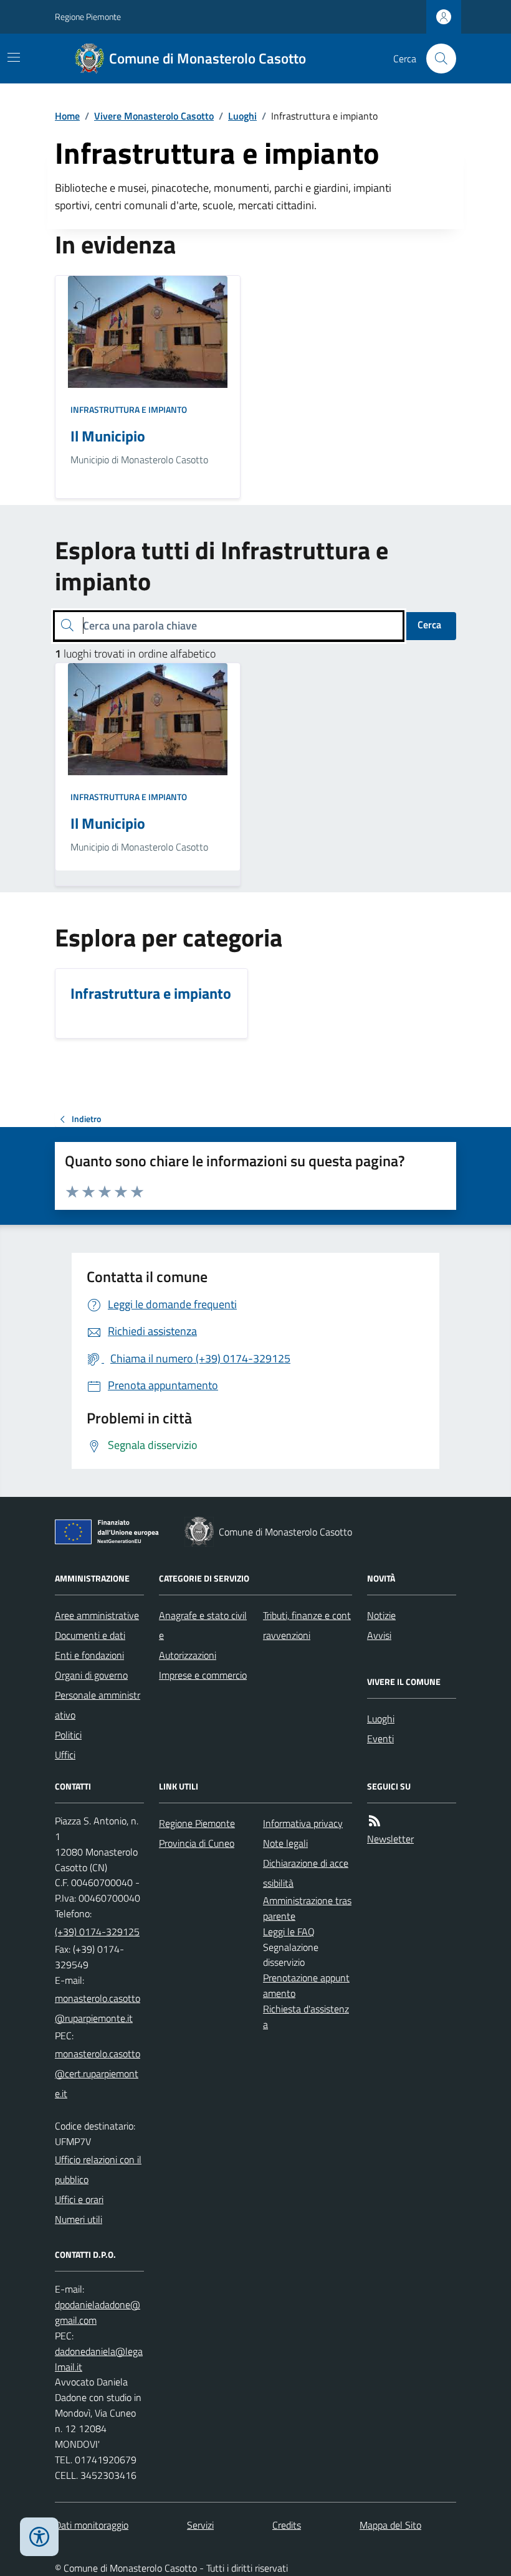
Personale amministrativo (98, 1705)
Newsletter (390, 1839)
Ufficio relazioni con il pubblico (98, 2169)
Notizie (381, 1615)
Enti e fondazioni (89, 1655)
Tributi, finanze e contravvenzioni (307, 1625)
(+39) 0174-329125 (97, 1932)
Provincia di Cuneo (197, 1843)
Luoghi (242, 116)
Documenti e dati (90, 1635)
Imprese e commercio (203, 1675)
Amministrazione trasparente (307, 1908)
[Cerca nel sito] (436, 59)
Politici (68, 1735)
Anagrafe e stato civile (203, 1625)
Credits (287, 2525)
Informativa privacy (303, 1823)
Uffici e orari (79, 2199)
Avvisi (379, 1635)
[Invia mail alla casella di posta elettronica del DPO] (99, 2313)
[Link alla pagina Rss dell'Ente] (375, 1821)
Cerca (429, 625)
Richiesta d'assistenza (306, 2017)
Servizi (200, 2525)
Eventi (380, 1739)
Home (67, 116)
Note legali (285, 1843)
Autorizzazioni (188, 1655)
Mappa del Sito (390, 2525)
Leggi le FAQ (289, 1932)
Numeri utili (79, 2219)
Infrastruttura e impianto (129, 409)
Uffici (65, 1755)
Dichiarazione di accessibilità (306, 1873)
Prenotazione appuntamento (306, 1985)
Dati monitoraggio (92, 2525)
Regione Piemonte (88, 17)
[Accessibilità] (39, 2537)
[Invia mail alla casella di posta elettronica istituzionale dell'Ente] (99, 2008)
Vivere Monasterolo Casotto (154, 116)
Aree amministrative (97, 1615)
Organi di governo (91, 1675)
